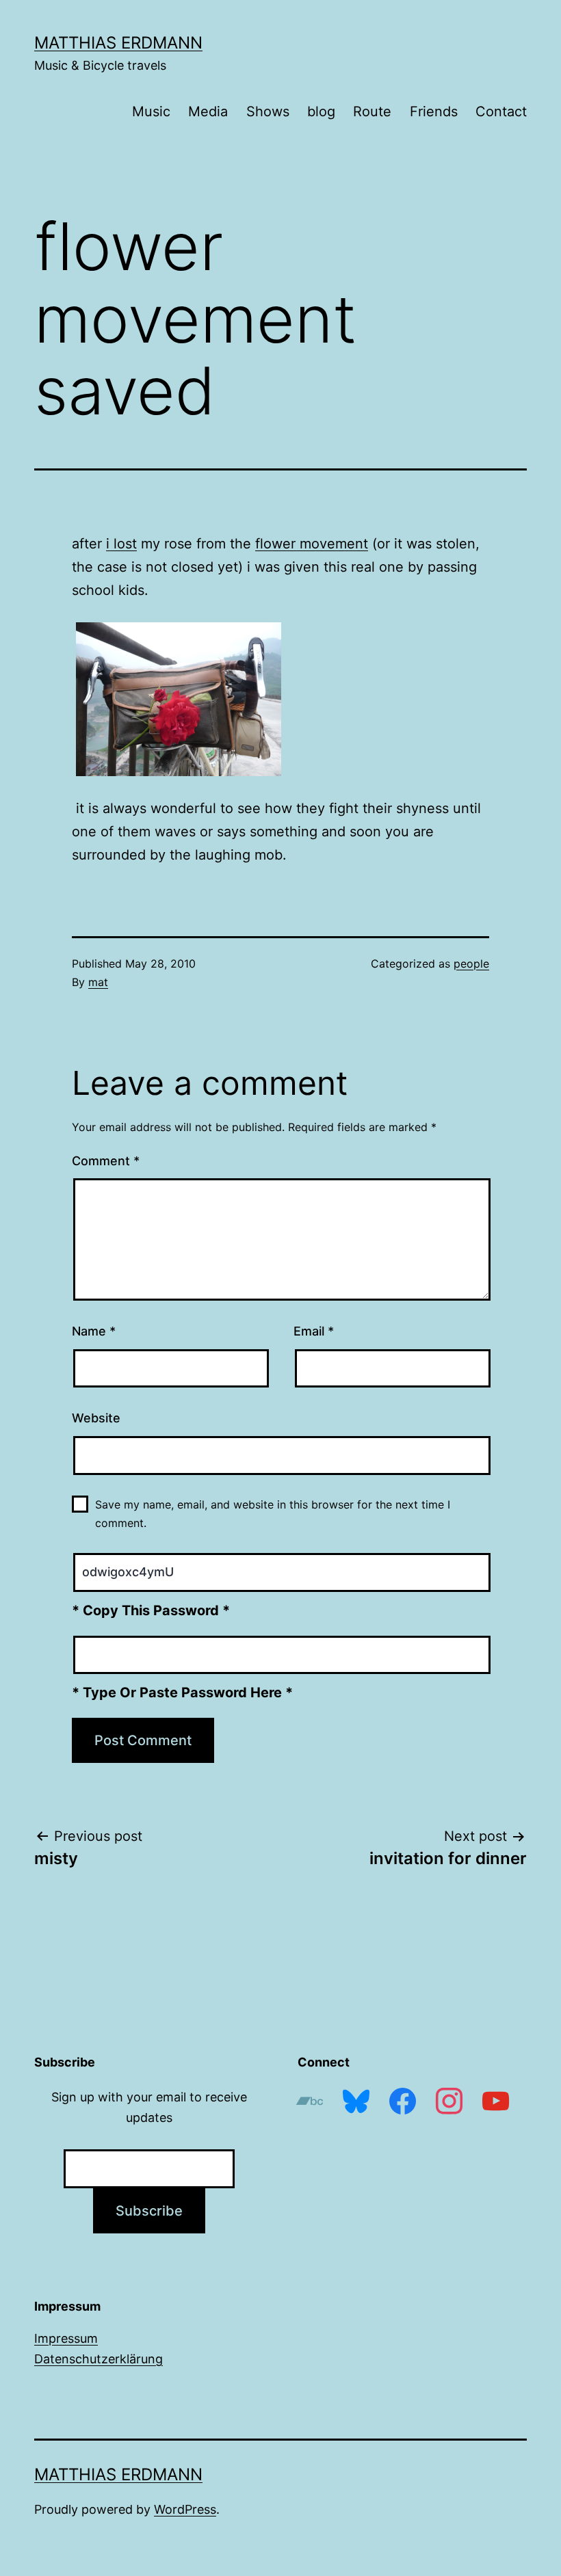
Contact (501, 111)
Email (314, 1331)
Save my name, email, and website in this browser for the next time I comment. (273, 1514)
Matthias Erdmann (118, 43)
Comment (106, 1161)
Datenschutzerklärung (99, 2359)
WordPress (185, 2509)
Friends (434, 111)
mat (98, 982)
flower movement (312, 544)
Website (96, 1418)
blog (321, 111)
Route (372, 111)
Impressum (66, 2338)
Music (151, 111)
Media (208, 111)
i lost (121, 544)
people (471, 964)
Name (94, 1331)
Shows (268, 111)
